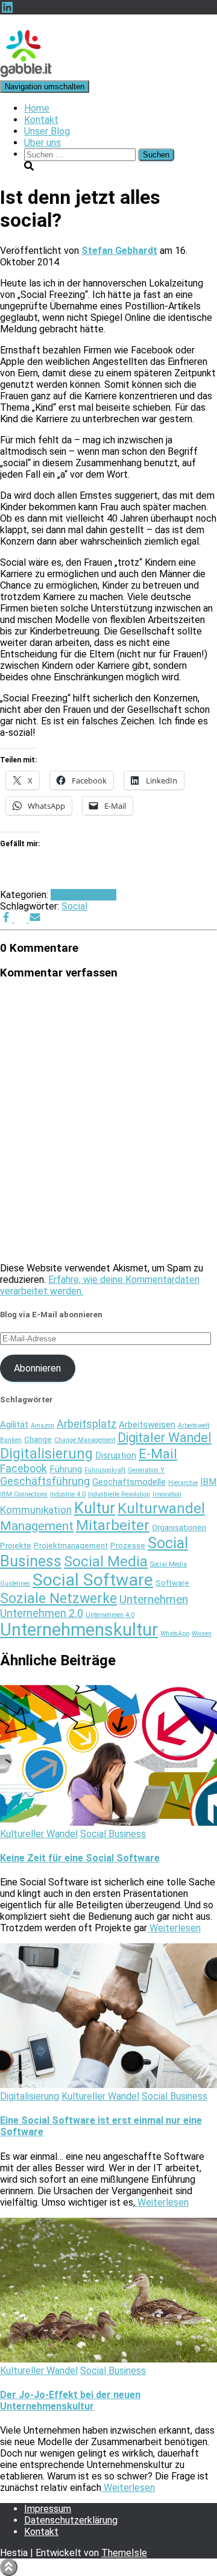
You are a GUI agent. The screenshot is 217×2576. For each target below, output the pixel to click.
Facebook (24, 1468)
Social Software (93, 1580)
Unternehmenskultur (79, 1630)
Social (74, 906)
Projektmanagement (71, 1546)
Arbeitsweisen (147, 1425)
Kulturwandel (161, 1508)
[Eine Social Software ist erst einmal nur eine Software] (108, 2085)
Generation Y (146, 1470)
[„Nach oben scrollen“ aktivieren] (9, 2567)
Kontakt (41, 120)
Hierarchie (183, 1483)
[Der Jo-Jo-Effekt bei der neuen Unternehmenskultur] (108, 2359)
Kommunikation (36, 1510)
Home (37, 108)
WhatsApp (175, 1634)
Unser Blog (47, 131)
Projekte (16, 1546)
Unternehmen (154, 1599)
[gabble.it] (26, 74)
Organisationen (179, 1527)
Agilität (14, 1425)
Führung (66, 1469)
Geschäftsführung (45, 1481)
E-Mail (158, 1454)
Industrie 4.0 (68, 1494)
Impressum (48, 2509)
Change (38, 1439)
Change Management (85, 1440)
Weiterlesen (174, 1928)
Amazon (42, 1426)
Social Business (83, 895)
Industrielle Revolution (119, 1494)
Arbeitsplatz (86, 1424)
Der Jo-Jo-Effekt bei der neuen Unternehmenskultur (70, 2400)
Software (172, 1583)
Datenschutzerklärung (71, 2520)
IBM (208, 1482)
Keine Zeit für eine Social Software (80, 1858)
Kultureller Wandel (39, 1834)
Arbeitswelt (193, 1426)
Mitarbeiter (113, 1525)
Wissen (202, 1634)
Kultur (95, 1508)
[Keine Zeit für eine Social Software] (108, 1822)
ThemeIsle (124, 2553)
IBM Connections (24, 1494)
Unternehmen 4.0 (110, 1615)
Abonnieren (37, 1368)
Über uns (42, 143)
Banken (11, 1440)
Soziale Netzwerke (58, 1598)
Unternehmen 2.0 (42, 1613)
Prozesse (128, 1546)
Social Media (106, 1562)
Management (37, 1526)
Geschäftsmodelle (129, 1482)
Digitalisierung (46, 1454)
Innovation (167, 1494)
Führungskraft (105, 1470)
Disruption (116, 1455)
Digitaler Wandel (165, 1438)
